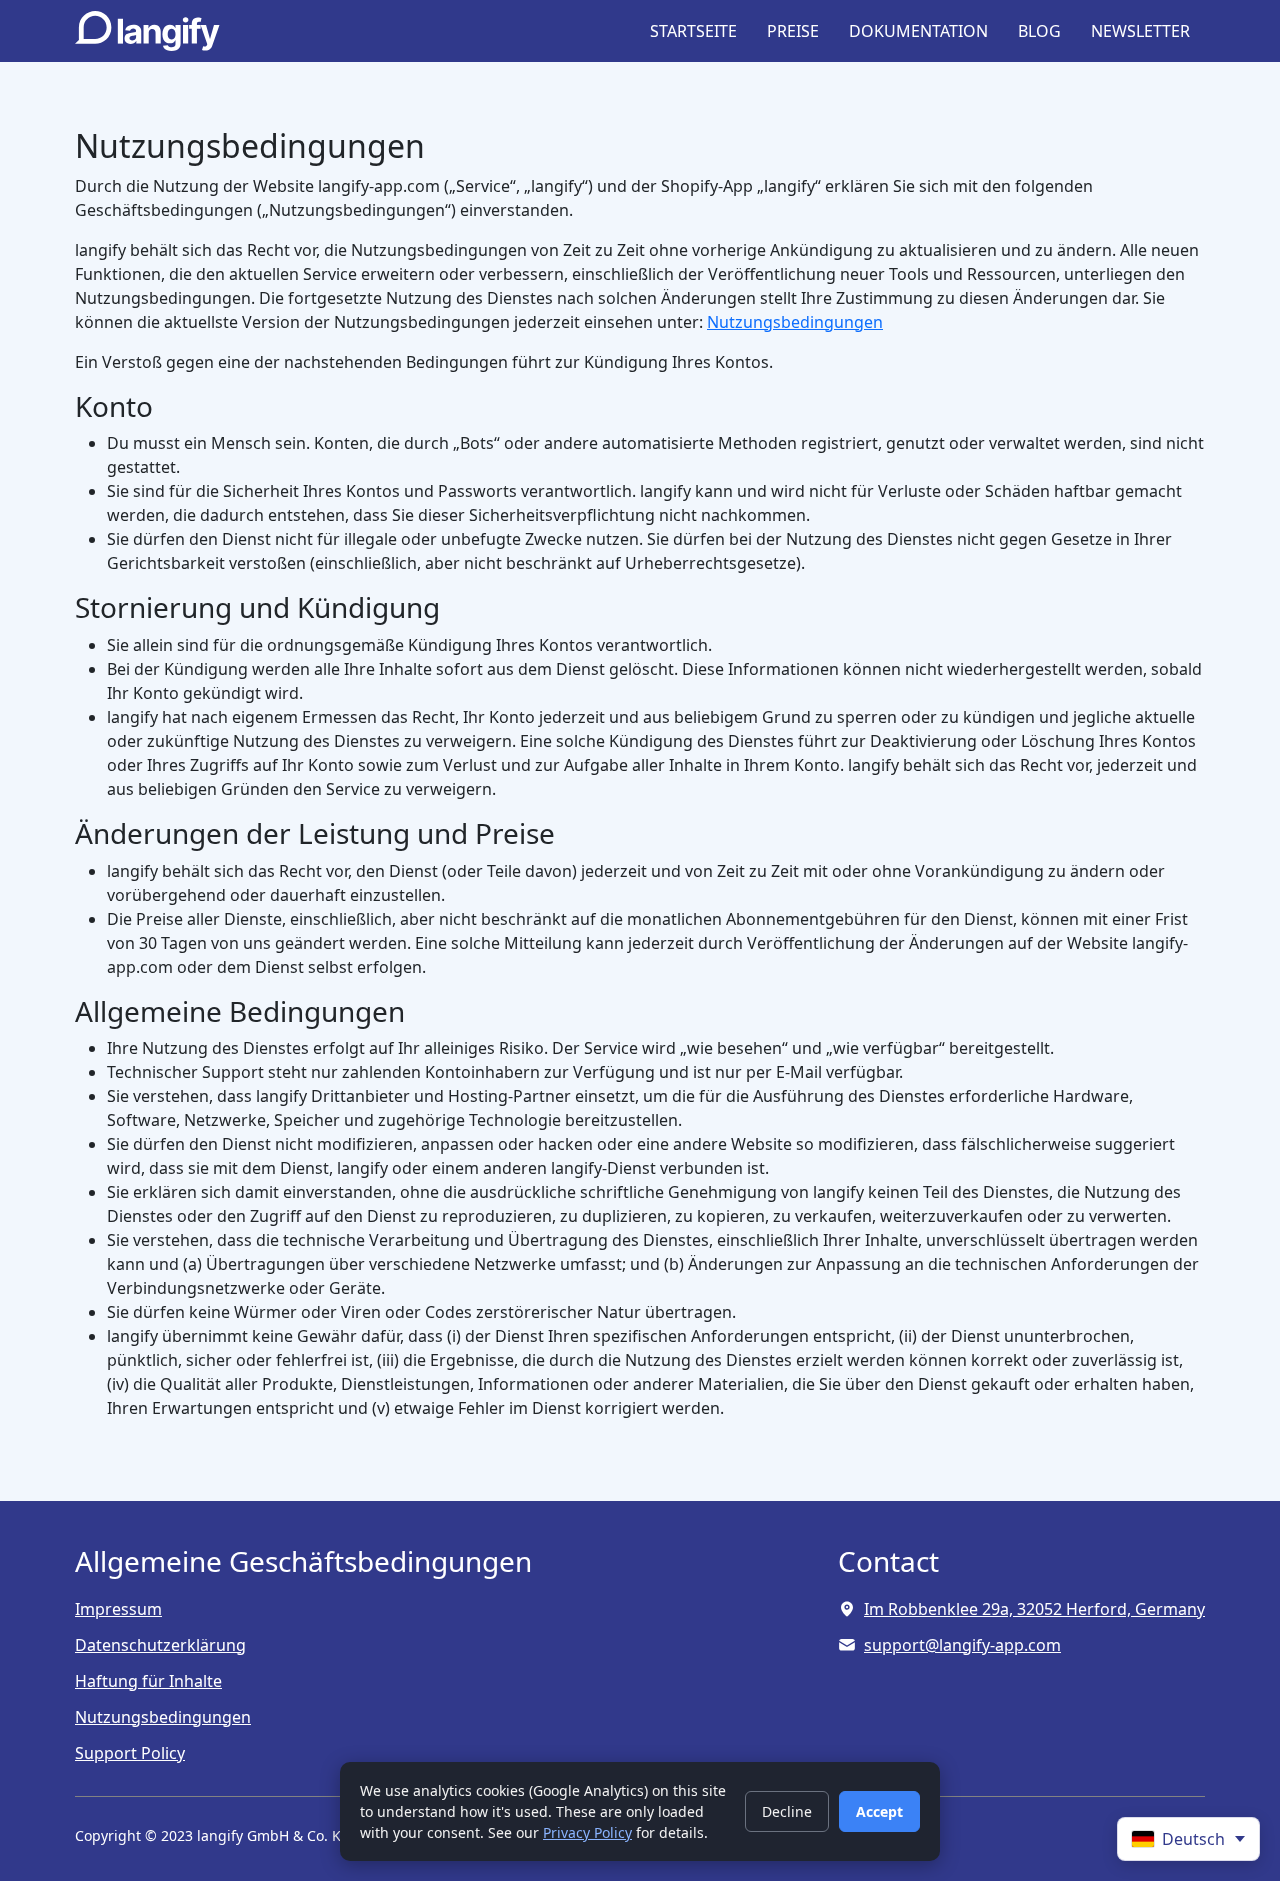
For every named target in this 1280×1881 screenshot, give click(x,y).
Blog (1039, 31)
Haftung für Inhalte (148, 1681)
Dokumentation (918, 31)
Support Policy (130, 1753)
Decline (787, 1811)
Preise (793, 31)
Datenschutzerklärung (160, 1645)
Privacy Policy (587, 1832)
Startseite (693, 31)
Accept (879, 1811)
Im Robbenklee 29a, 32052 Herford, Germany (1034, 1609)
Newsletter (1140, 31)
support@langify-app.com (962, 1645)
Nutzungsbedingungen (795, 322)
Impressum (118, 1609)
